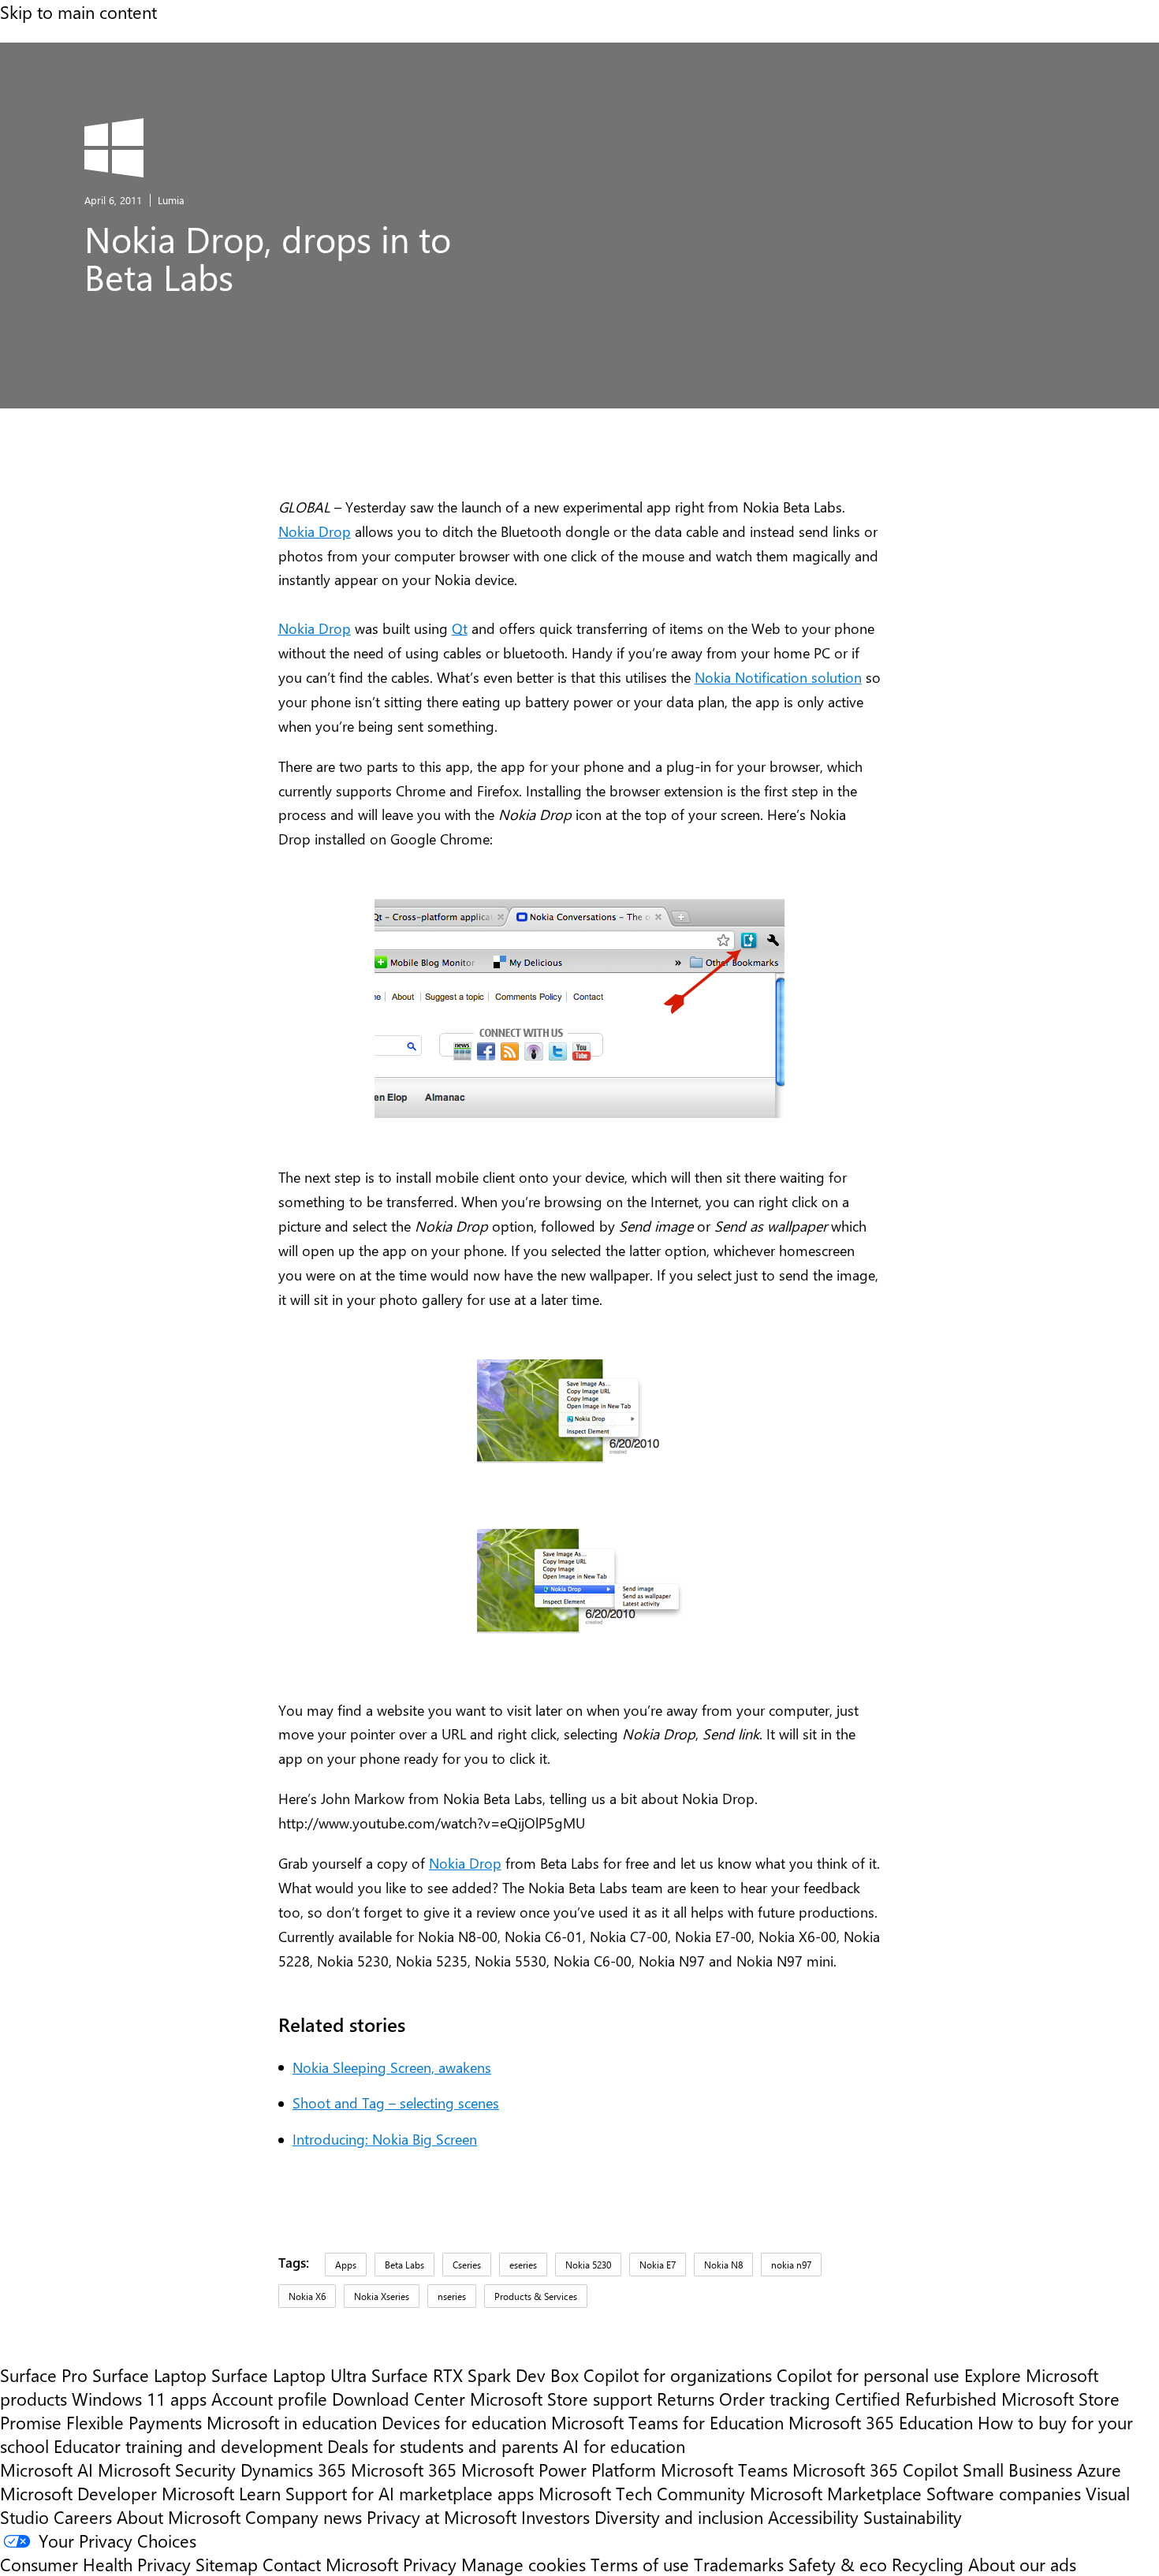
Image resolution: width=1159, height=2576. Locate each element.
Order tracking (775, 2399)
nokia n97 (791, 2265)
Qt (460, 628)
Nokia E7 (658, 2265)
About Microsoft (179, 2517)
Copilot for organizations (678, 2375)
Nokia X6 (307, 2296)
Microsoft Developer (78, 2493)
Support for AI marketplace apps (410, 2493)
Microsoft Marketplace (836, 2493)
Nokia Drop (315, 531)
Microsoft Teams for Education (667, 2422)
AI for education (624, 2446)
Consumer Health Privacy (95, 2564)
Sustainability (913, 2517)
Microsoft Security (167, 2470)
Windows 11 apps (139, 2399)
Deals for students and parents (443, 2446)
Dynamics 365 (293, 2470)
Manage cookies (524, 2564)
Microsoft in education (292, 2422)
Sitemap (227, 2564)
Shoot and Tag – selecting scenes (396, 2103)
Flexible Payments (134, 2422)
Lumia (171, 200)
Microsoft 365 (404, 2470)
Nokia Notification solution (778, 677)
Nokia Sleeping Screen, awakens (392, 2067)
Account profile (269, 2399)
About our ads (1022, 2564)
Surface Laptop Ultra (289, 2375)
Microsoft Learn (221, 2493)
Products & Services (536, 2296)
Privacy (432, 2564)
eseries (523, 2265)
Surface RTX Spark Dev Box (475, 2375)
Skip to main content (78, 12)
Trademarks (739, 2564)
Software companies (1004, 2493)
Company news (304, 2517)
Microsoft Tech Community (642, 2493)
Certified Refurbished (916, 2399)
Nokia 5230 (588, 2265)
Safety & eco (838, 2564)
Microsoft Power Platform (559, 2470)
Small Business (1017, 2470)
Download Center (399, 2399)
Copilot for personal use (868, 2375)
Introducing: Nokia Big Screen (385, 2139)
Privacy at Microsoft (442, 2517)
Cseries (467, 2265)
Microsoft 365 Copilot (875, 2470)
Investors (555, 2517)
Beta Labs (404, 2265)
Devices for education (464, 2422)
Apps (346, 2265)
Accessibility (813, 2517)
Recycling (928, 2564)
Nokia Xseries (382, 2296)
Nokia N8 (723, 2265)
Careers (83, 2517)
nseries (452, 2296)
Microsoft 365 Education (881, 2422)
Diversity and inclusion (679, 2517)
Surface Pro (44, 2375)
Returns (686, 2399)
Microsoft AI (47, 2470)
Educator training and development (188, 2446)
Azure (1099, 2470)
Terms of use (640, 2564)
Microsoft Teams (724, 2470)
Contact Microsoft (330, 2564)
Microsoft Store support (561, 2399)
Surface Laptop (149, 2375)
